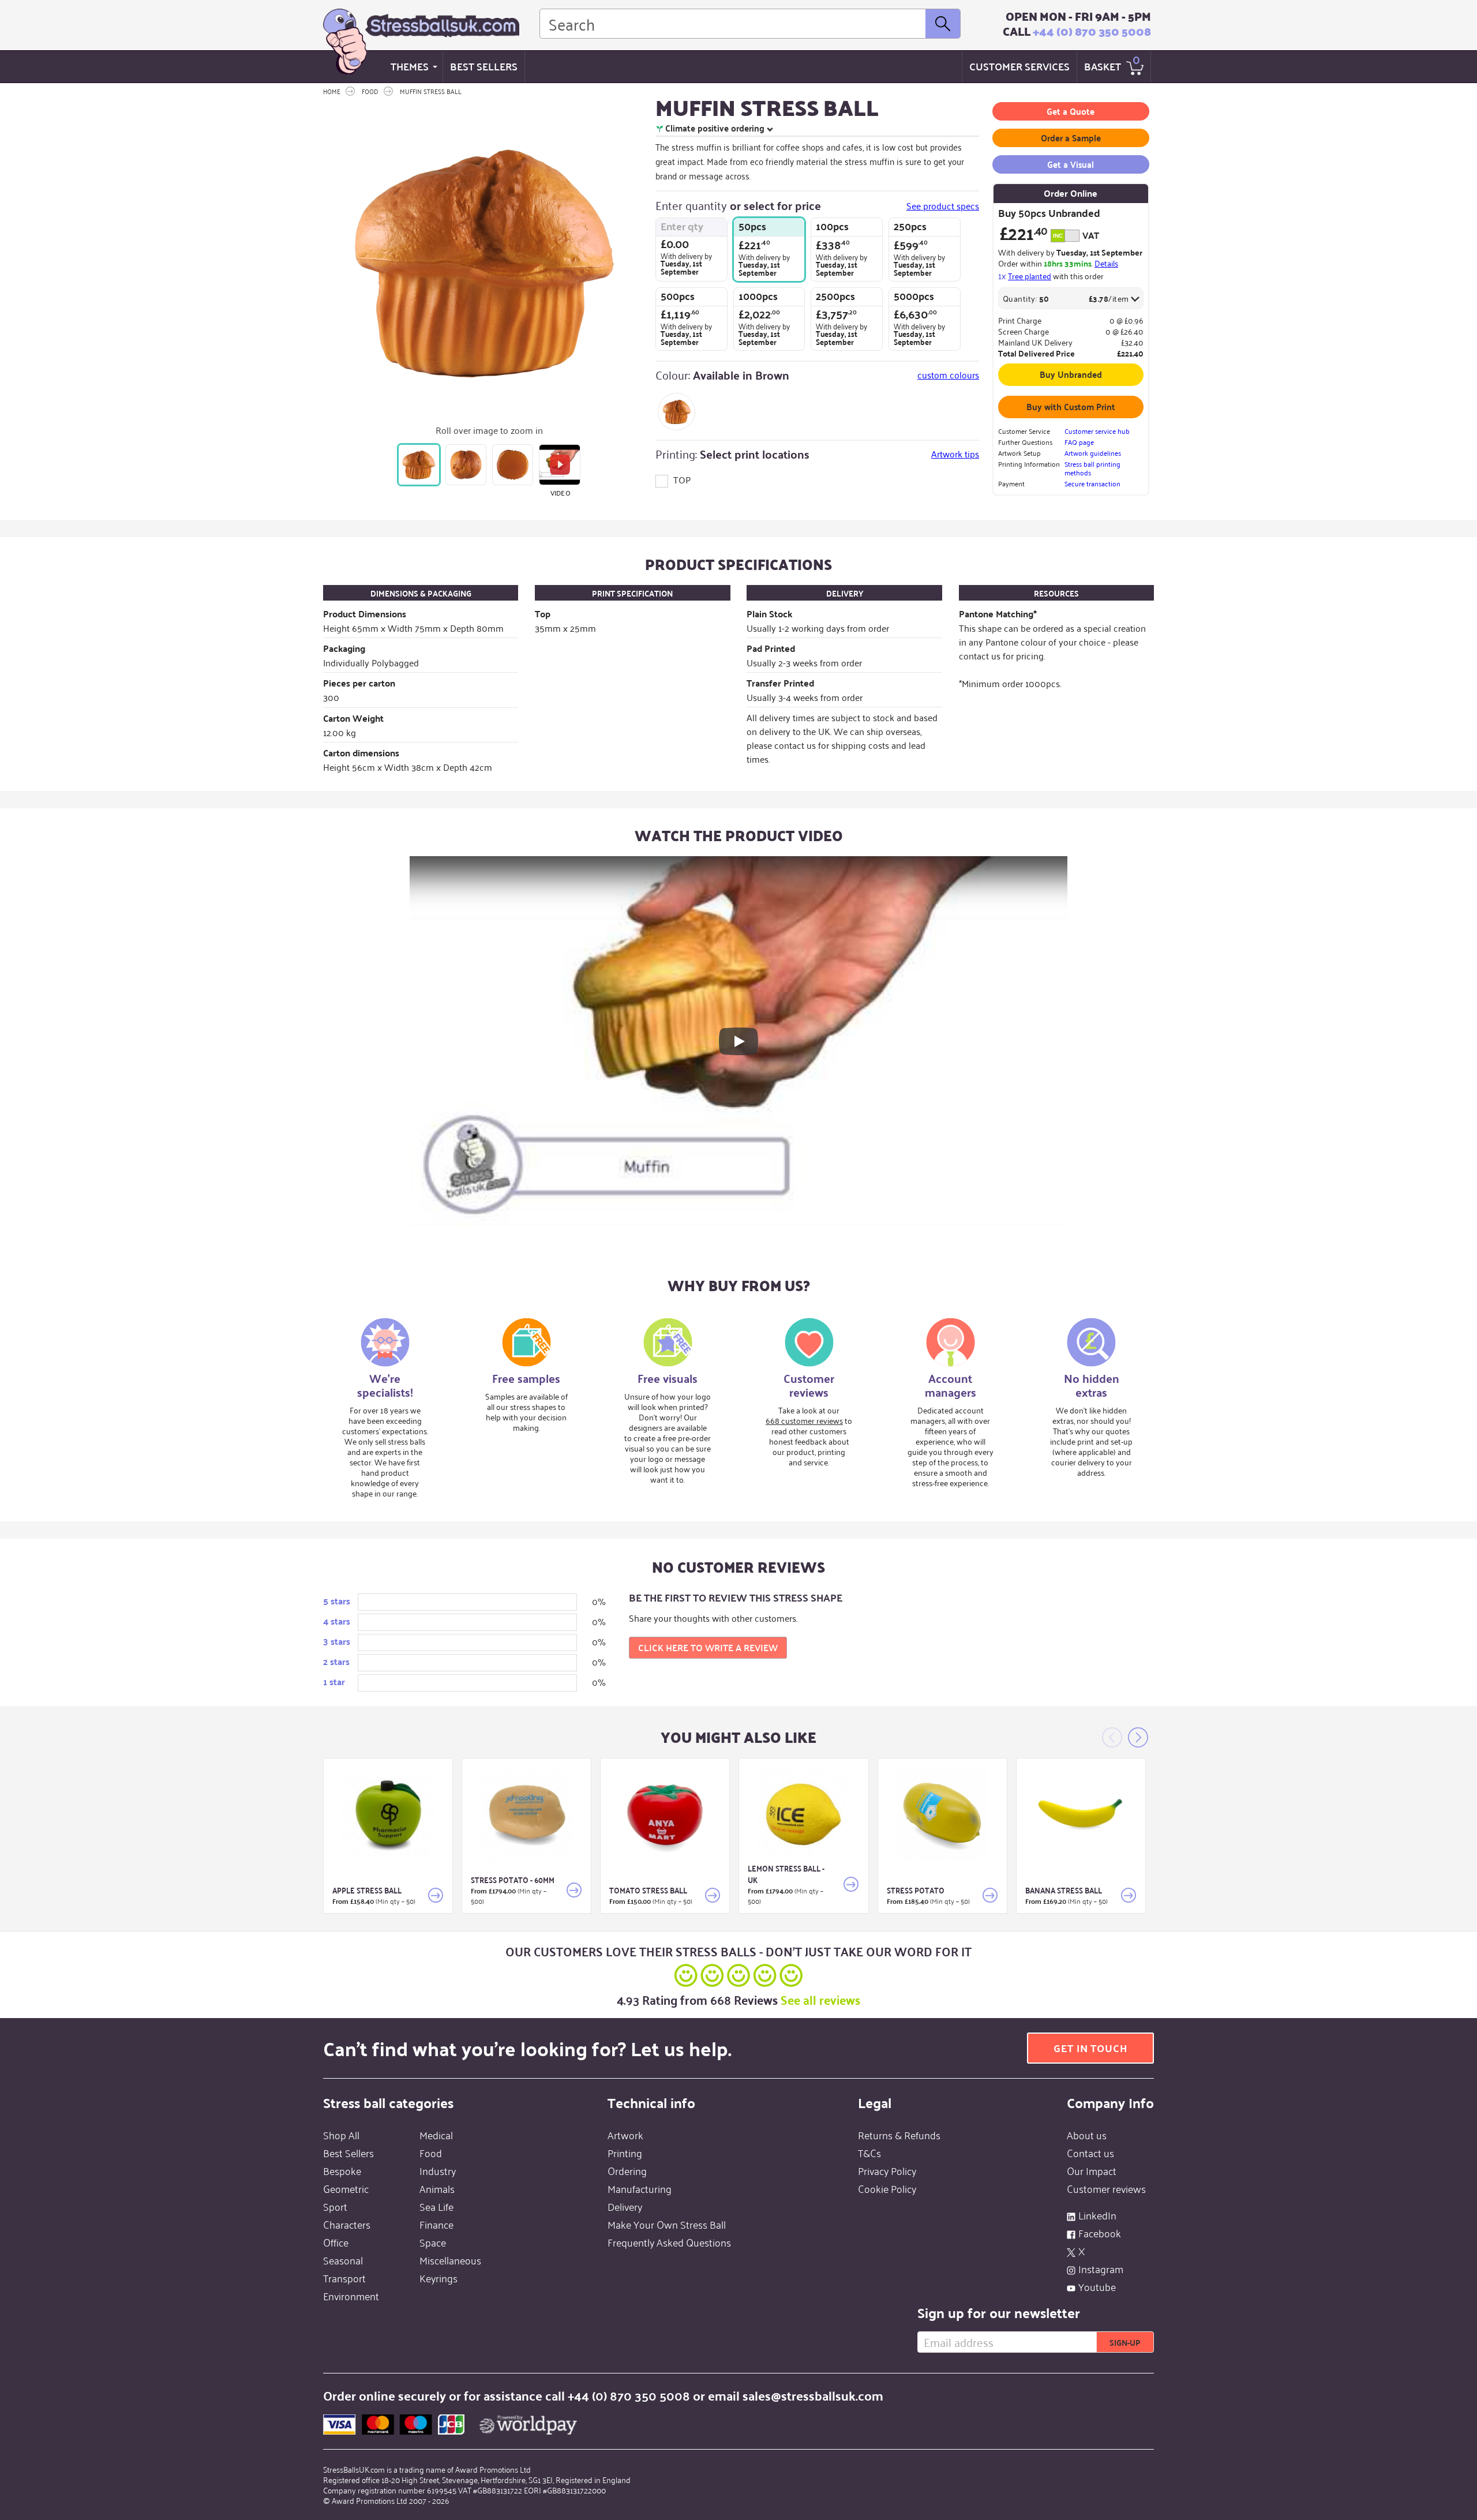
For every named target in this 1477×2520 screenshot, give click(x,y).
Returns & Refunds (899, 2135)
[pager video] (559, 465)
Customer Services (1019, 66)
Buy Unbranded (1071, 374)
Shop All (341, 2135)
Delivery (625, 2206)
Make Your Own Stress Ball (667, 2224)
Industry (438, 2170)
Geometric (346, 2188)
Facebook (1100, 2233)
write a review (708, 1647)
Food (431, 2152)
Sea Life (436, 2206)
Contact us (1090, 2152)
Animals (437, 2188)
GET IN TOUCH (1090, 2048)
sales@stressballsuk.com (813, 2395)
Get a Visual (1071, 164)
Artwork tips (955, 453)
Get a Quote (1071, 111)
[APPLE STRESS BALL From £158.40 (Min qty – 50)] (388, 1815)
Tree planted (1030, 275)
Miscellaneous (450, 2260)
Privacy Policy (887, 2170)
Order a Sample (1071, 138)
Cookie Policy (887, 2188)
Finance (436, 2224)
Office (336, 2242)
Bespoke (342, 2170)
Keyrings (438, 2278)
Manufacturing (640, 2188)
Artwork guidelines (1093, 453)
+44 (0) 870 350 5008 (1092, 31)
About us (1087, 2135)
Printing (625, 2152)
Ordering (627, 2170)
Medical (436, 2135)
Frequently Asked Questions (669, 2242)
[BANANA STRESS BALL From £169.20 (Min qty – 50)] (1081, 1815)
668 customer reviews (804, 1420)
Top (681, 479)
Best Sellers (484, 66)
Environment (351, 2296)
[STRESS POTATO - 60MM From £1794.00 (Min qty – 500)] (526, 1815)
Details (1106, 263)
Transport (344, 2278)
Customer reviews (1106, 2188)
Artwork (625, 2135)
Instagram (1101, 2268)
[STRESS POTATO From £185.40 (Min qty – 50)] (942, 1815)
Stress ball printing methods (1092, 468)
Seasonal (343, 2260)
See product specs (943, 206)
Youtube (1097, 2286)
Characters (347, 2224)
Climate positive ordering (715, 128)
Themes (410, 66)
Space (433, 2242)
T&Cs (869, 2152)
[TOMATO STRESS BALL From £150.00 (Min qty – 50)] (665, 1815)
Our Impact (1092, 2170)
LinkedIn (1097, 2215)
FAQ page (1079, 442)
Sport (335, 2206)
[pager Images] (419, 465)
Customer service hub (1097, 431)
